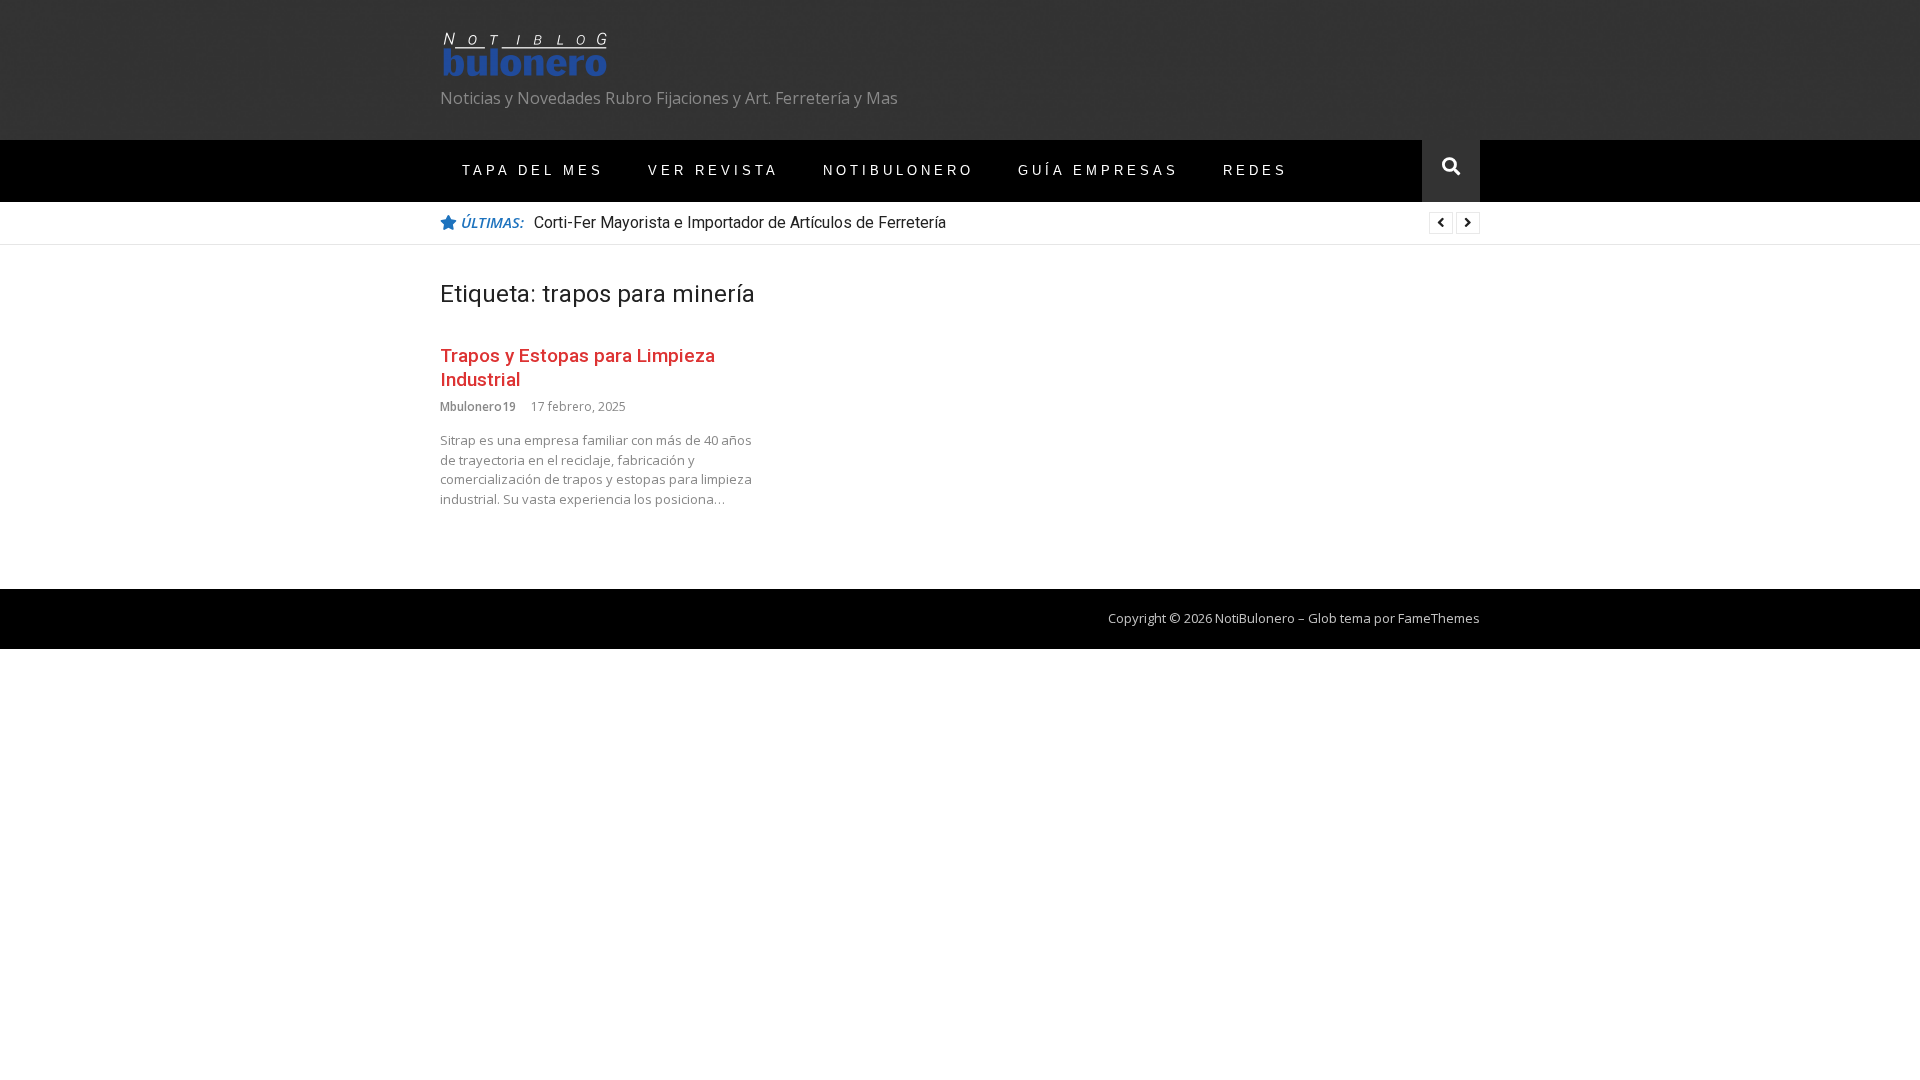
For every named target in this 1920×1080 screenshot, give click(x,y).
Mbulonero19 (478, 406)
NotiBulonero (898, 170)
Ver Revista (713, 170)
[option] (1007, 223)
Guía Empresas (1098, 170)
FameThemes (1439, 618)
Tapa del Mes (533, 170)
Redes (1255, 170)
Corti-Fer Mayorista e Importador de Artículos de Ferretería (740, 222)
